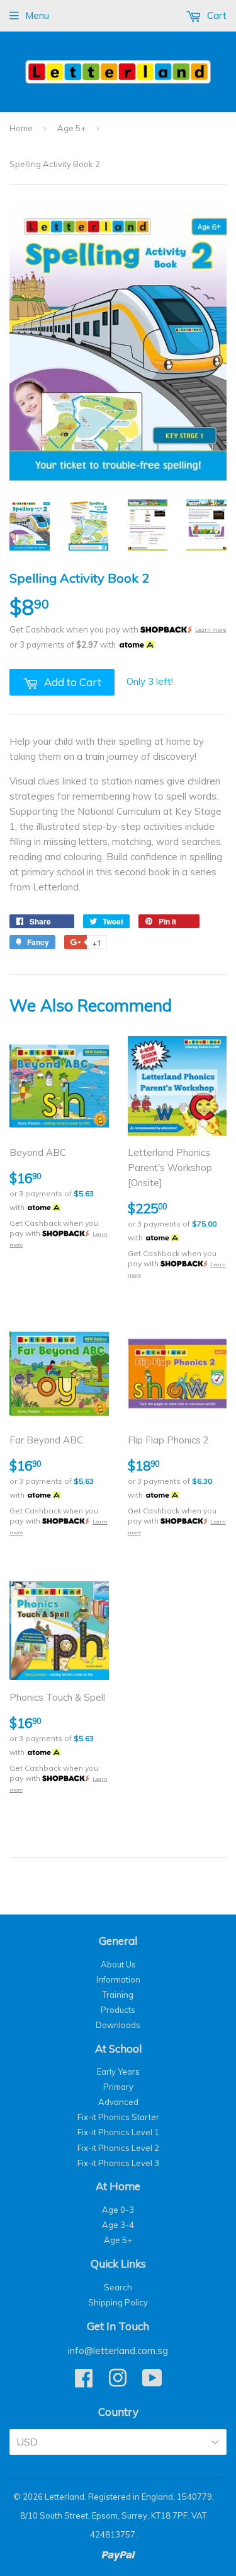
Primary (118, 2087)
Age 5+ (71, 128)
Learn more (211, 630)
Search (118, 2287)
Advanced (118, 2102)
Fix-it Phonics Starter (118, 2117)
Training (118, 1995)
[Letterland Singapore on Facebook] (84, 2382)
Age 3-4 (118, 2225)
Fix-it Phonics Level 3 (118, 2163)
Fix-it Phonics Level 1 (118, 2132)
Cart (216, 15)
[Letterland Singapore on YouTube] (152, 2382)
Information (118, 1979)
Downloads (118, 2025)
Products (118, 2010)
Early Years (118, 2072)
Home (21, 128)
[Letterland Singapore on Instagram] (118, 2382)
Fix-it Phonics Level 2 (118, 2148)
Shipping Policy (118, 2302)
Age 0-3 (118, 2210)
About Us (118, 1964)
